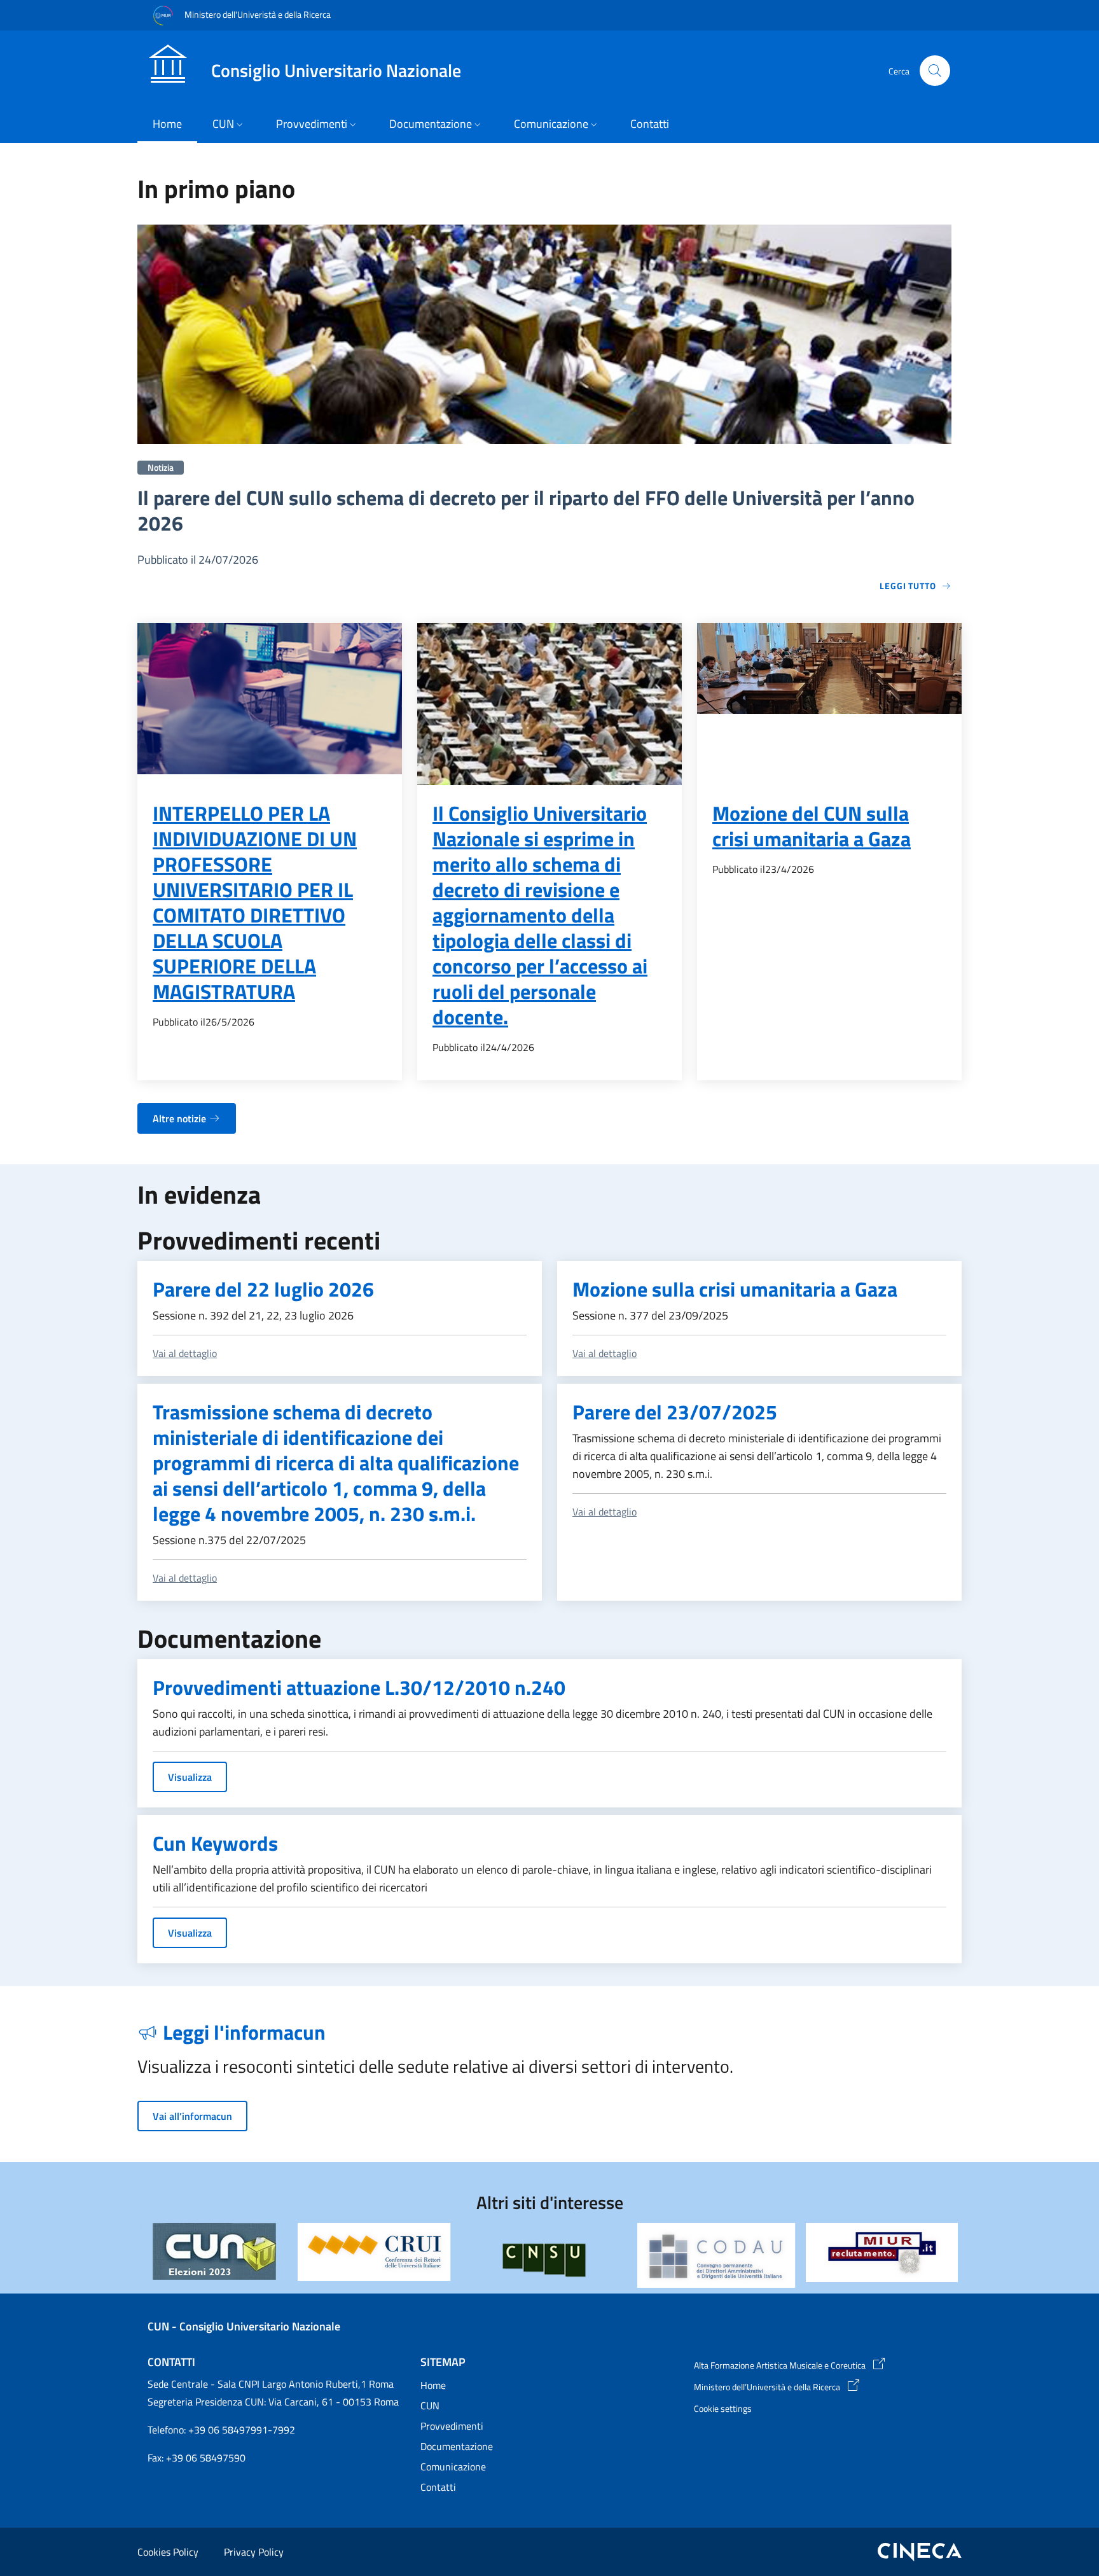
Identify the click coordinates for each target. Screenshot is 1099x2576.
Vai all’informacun (192, 2116)
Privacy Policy (254, 2552)
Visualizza (190, 1777)
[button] (935, 71)
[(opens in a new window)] (374, 2252)
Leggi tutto (908, 586)
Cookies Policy (168, 2552)
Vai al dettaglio (185, 1353)
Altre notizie (179, 1118)
